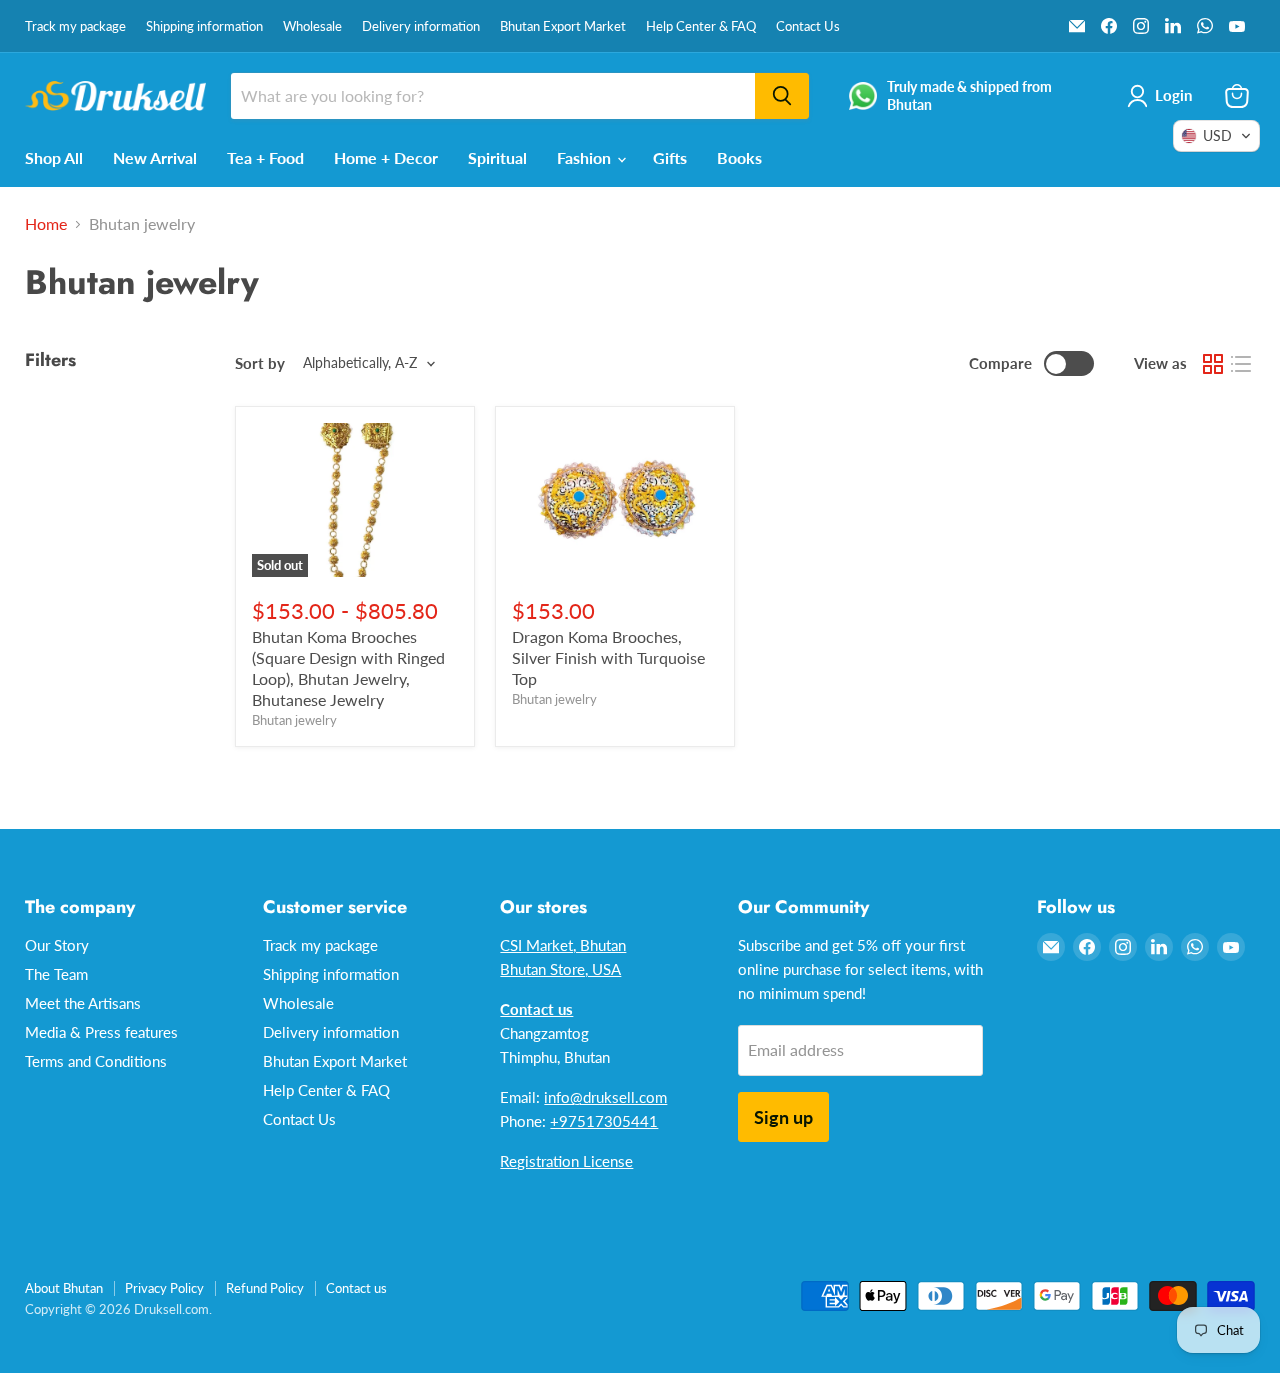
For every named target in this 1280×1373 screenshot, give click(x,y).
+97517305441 (604, 1121)
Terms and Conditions (96, 1061)
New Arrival (155, 157)
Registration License (566, 1161)
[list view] (1241, 364)
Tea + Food (265, 157)
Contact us (356, 1288)
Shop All (54, 157)
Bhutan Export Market (563, 26)
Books (739, 157)
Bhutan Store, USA (560, 969)
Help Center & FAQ (701, 26)
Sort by (260, 363)
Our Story (57, 945)
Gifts (670, 157)
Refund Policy (265, 1288)
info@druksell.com (605, 1097)
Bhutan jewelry (294, 720)
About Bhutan (64, 1288)
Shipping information (204, 26)
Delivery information (421, 26)
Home (46, 224)
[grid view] (1213, 364)
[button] (1216, 136)
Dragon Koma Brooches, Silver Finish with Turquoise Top (608, 657)
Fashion (586, 157)
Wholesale (312, 26)
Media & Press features (101, 1032)
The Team (56, 974)
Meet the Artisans (83, 1003)
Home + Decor (386, 157)
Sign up (783, 1117)
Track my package (75, 26)
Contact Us (808, 26)
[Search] (782, 96)
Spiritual (497, 157)
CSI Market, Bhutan (563, 945)
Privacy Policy (164, 1288)
